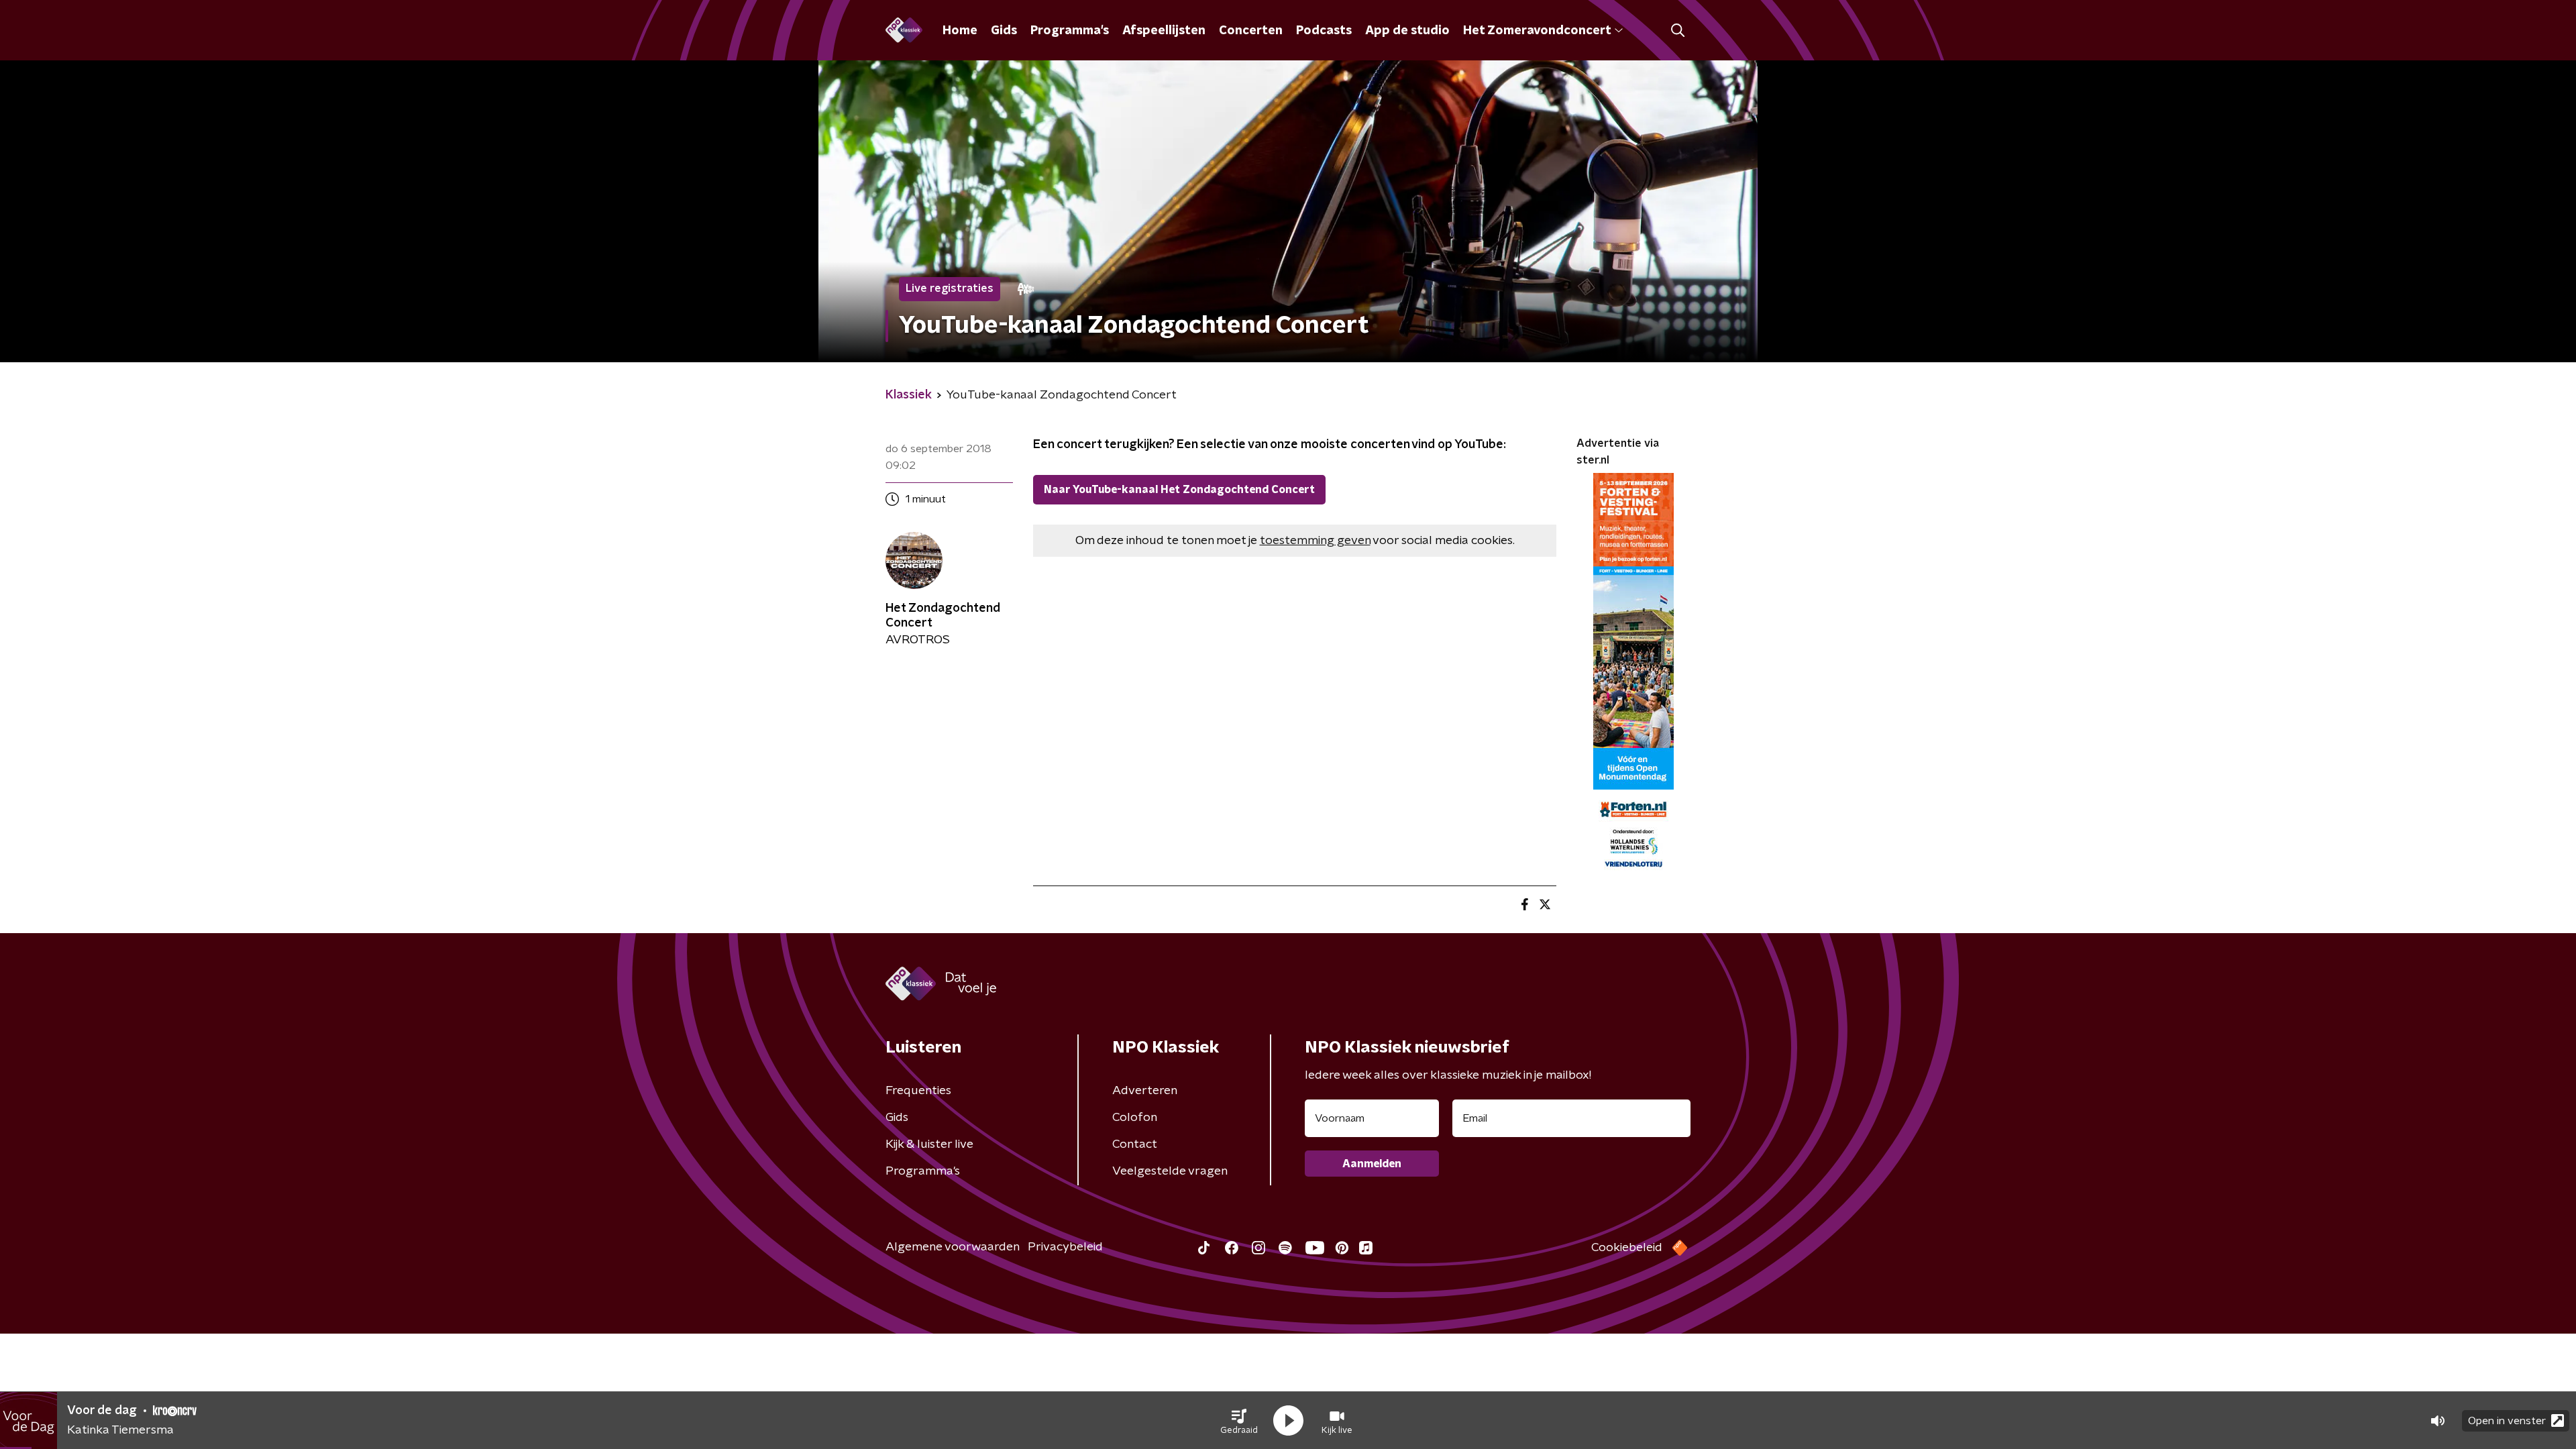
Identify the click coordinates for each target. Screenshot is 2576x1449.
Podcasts (1324, 31)
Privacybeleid (1065, 1247)
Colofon (1135, 1118)
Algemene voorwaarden (953, 1247)
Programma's (1070, 31)
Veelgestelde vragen (1170, 1171)
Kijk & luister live (929, 1144)
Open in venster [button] (2507, 1421)
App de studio (1407, 31)
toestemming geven (1315, 541)
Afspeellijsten (1164, 31)
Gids (1004, 31)
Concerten (1251, 31)
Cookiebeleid (1627, 1248)
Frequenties (918, 1091)
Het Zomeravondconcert (1537, 31)
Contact (1135, 1144)
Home (960, 31)
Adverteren (1145, 1091)
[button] (1239, 1421)
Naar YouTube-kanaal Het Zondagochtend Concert (1179, 490)
